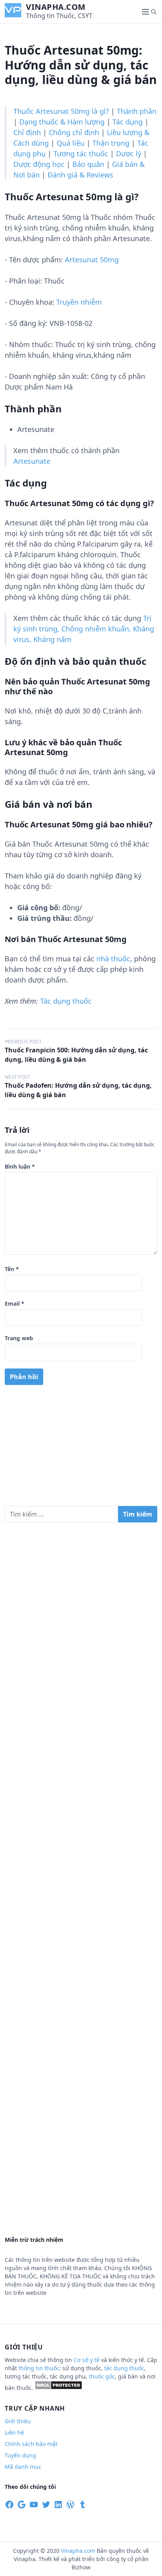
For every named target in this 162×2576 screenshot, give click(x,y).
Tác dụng (128, 122)
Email (15, 1304)
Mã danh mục (23, 2467)
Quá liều (71, 143)
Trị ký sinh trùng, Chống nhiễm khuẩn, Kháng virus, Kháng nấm (84, 629)
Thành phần (137, 111)
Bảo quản (88, 164)
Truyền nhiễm (79, 302)
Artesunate (32, 461)
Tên (12, 1269)
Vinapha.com (56, 7)
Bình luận (20, 1166)
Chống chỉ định (74, 132)
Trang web (19, 1338)
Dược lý (129, 154)
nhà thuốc (113, 959)
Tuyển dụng (20, 2455)
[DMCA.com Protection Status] (58, 2388)
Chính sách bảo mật (31, 2444)
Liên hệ (14, 2432)
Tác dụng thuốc (66, 1001)
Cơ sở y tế (87, 2360)
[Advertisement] (81, 1449)
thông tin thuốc (39, 2368)
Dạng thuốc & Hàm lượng (62, 122)
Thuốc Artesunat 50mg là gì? (61, 111)
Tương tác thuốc (81, 154)
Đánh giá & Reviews (80, 175)
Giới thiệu (18, 2421)
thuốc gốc (102, 2376)
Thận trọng (111, 143)
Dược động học (39, 164)
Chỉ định (27, 132)
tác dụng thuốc (124, 2368)
